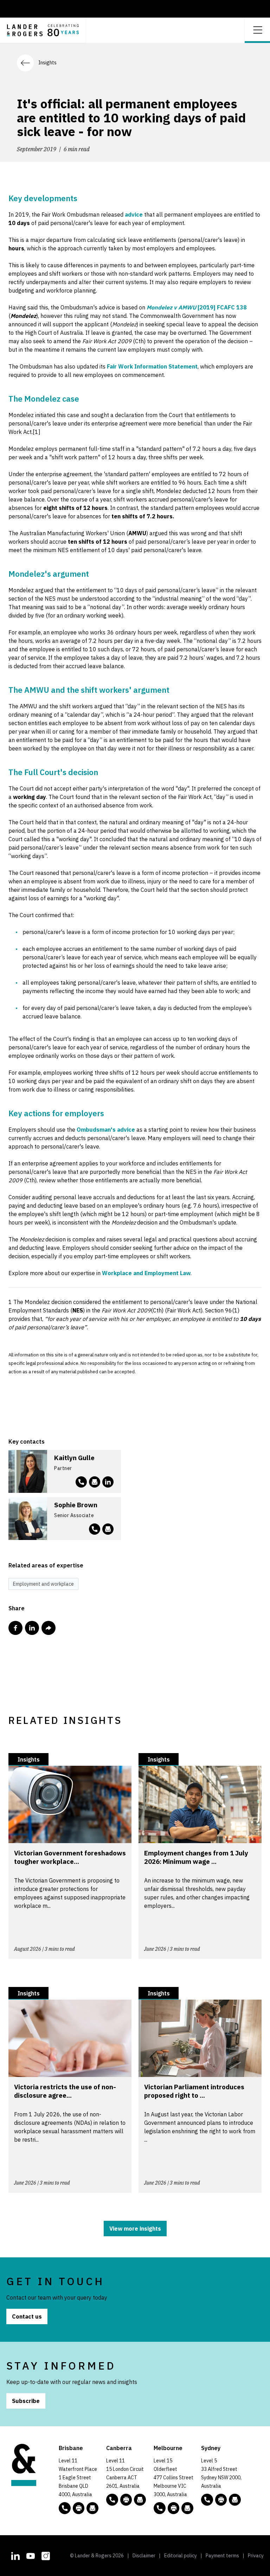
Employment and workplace (43, 1584)
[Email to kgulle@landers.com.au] (95, 1482)
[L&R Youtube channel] (31, 2555)
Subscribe (26, 2401)
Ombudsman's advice (106, 1130)
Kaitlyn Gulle (74, 1458)
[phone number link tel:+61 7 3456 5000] (65, 2508)
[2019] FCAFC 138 (197, 307)
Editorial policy (181, 2556)
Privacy (256, 2556)
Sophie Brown (76, 1505)
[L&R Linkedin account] (108, 1482)
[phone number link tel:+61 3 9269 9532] (81, 1482)
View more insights (135, 2229)
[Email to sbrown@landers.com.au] (108, 1529)
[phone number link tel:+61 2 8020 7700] (207, 2500)
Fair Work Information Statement (152, 366)
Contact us (27, 2316)
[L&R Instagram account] (46, 2555)
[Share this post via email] (49, 1628)
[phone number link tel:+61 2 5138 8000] (112, 2500)
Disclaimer (144, 2556)
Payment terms (222, 2556)
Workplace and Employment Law (146, 1273)
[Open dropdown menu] (257, 29)
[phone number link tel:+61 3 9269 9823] (95, 1529)
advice (134, 215)
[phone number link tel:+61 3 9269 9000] (160, 2508)
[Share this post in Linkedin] (32, 1628)
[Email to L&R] (92, 2508)
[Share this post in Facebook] (15, 1628)
